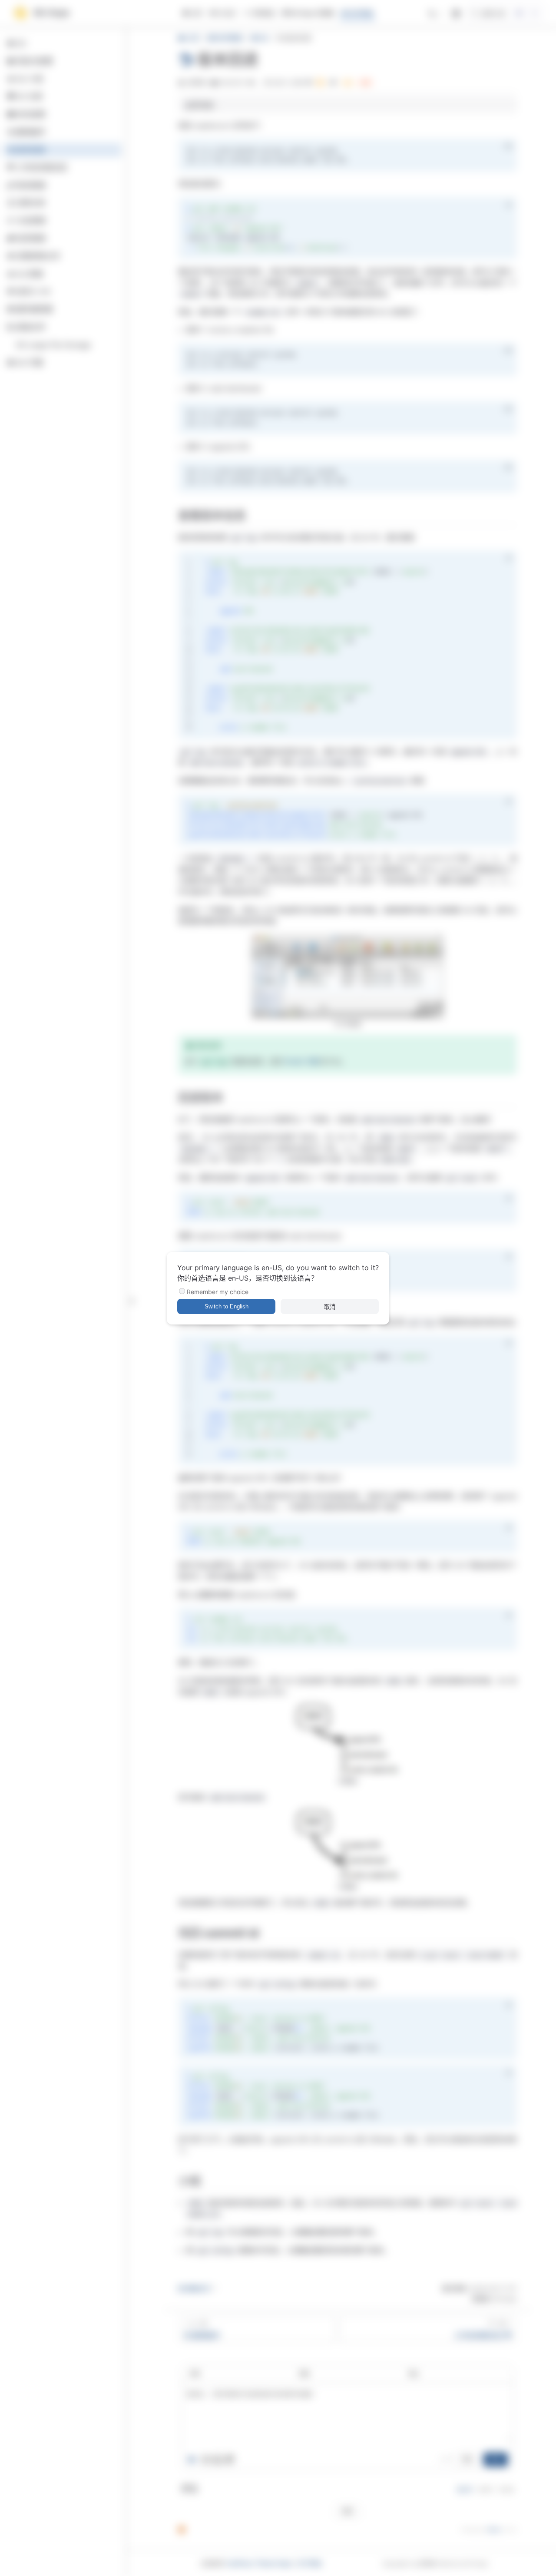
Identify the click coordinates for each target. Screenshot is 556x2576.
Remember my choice (218, 1292)
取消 (330, 1307)
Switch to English (227, 1306)
